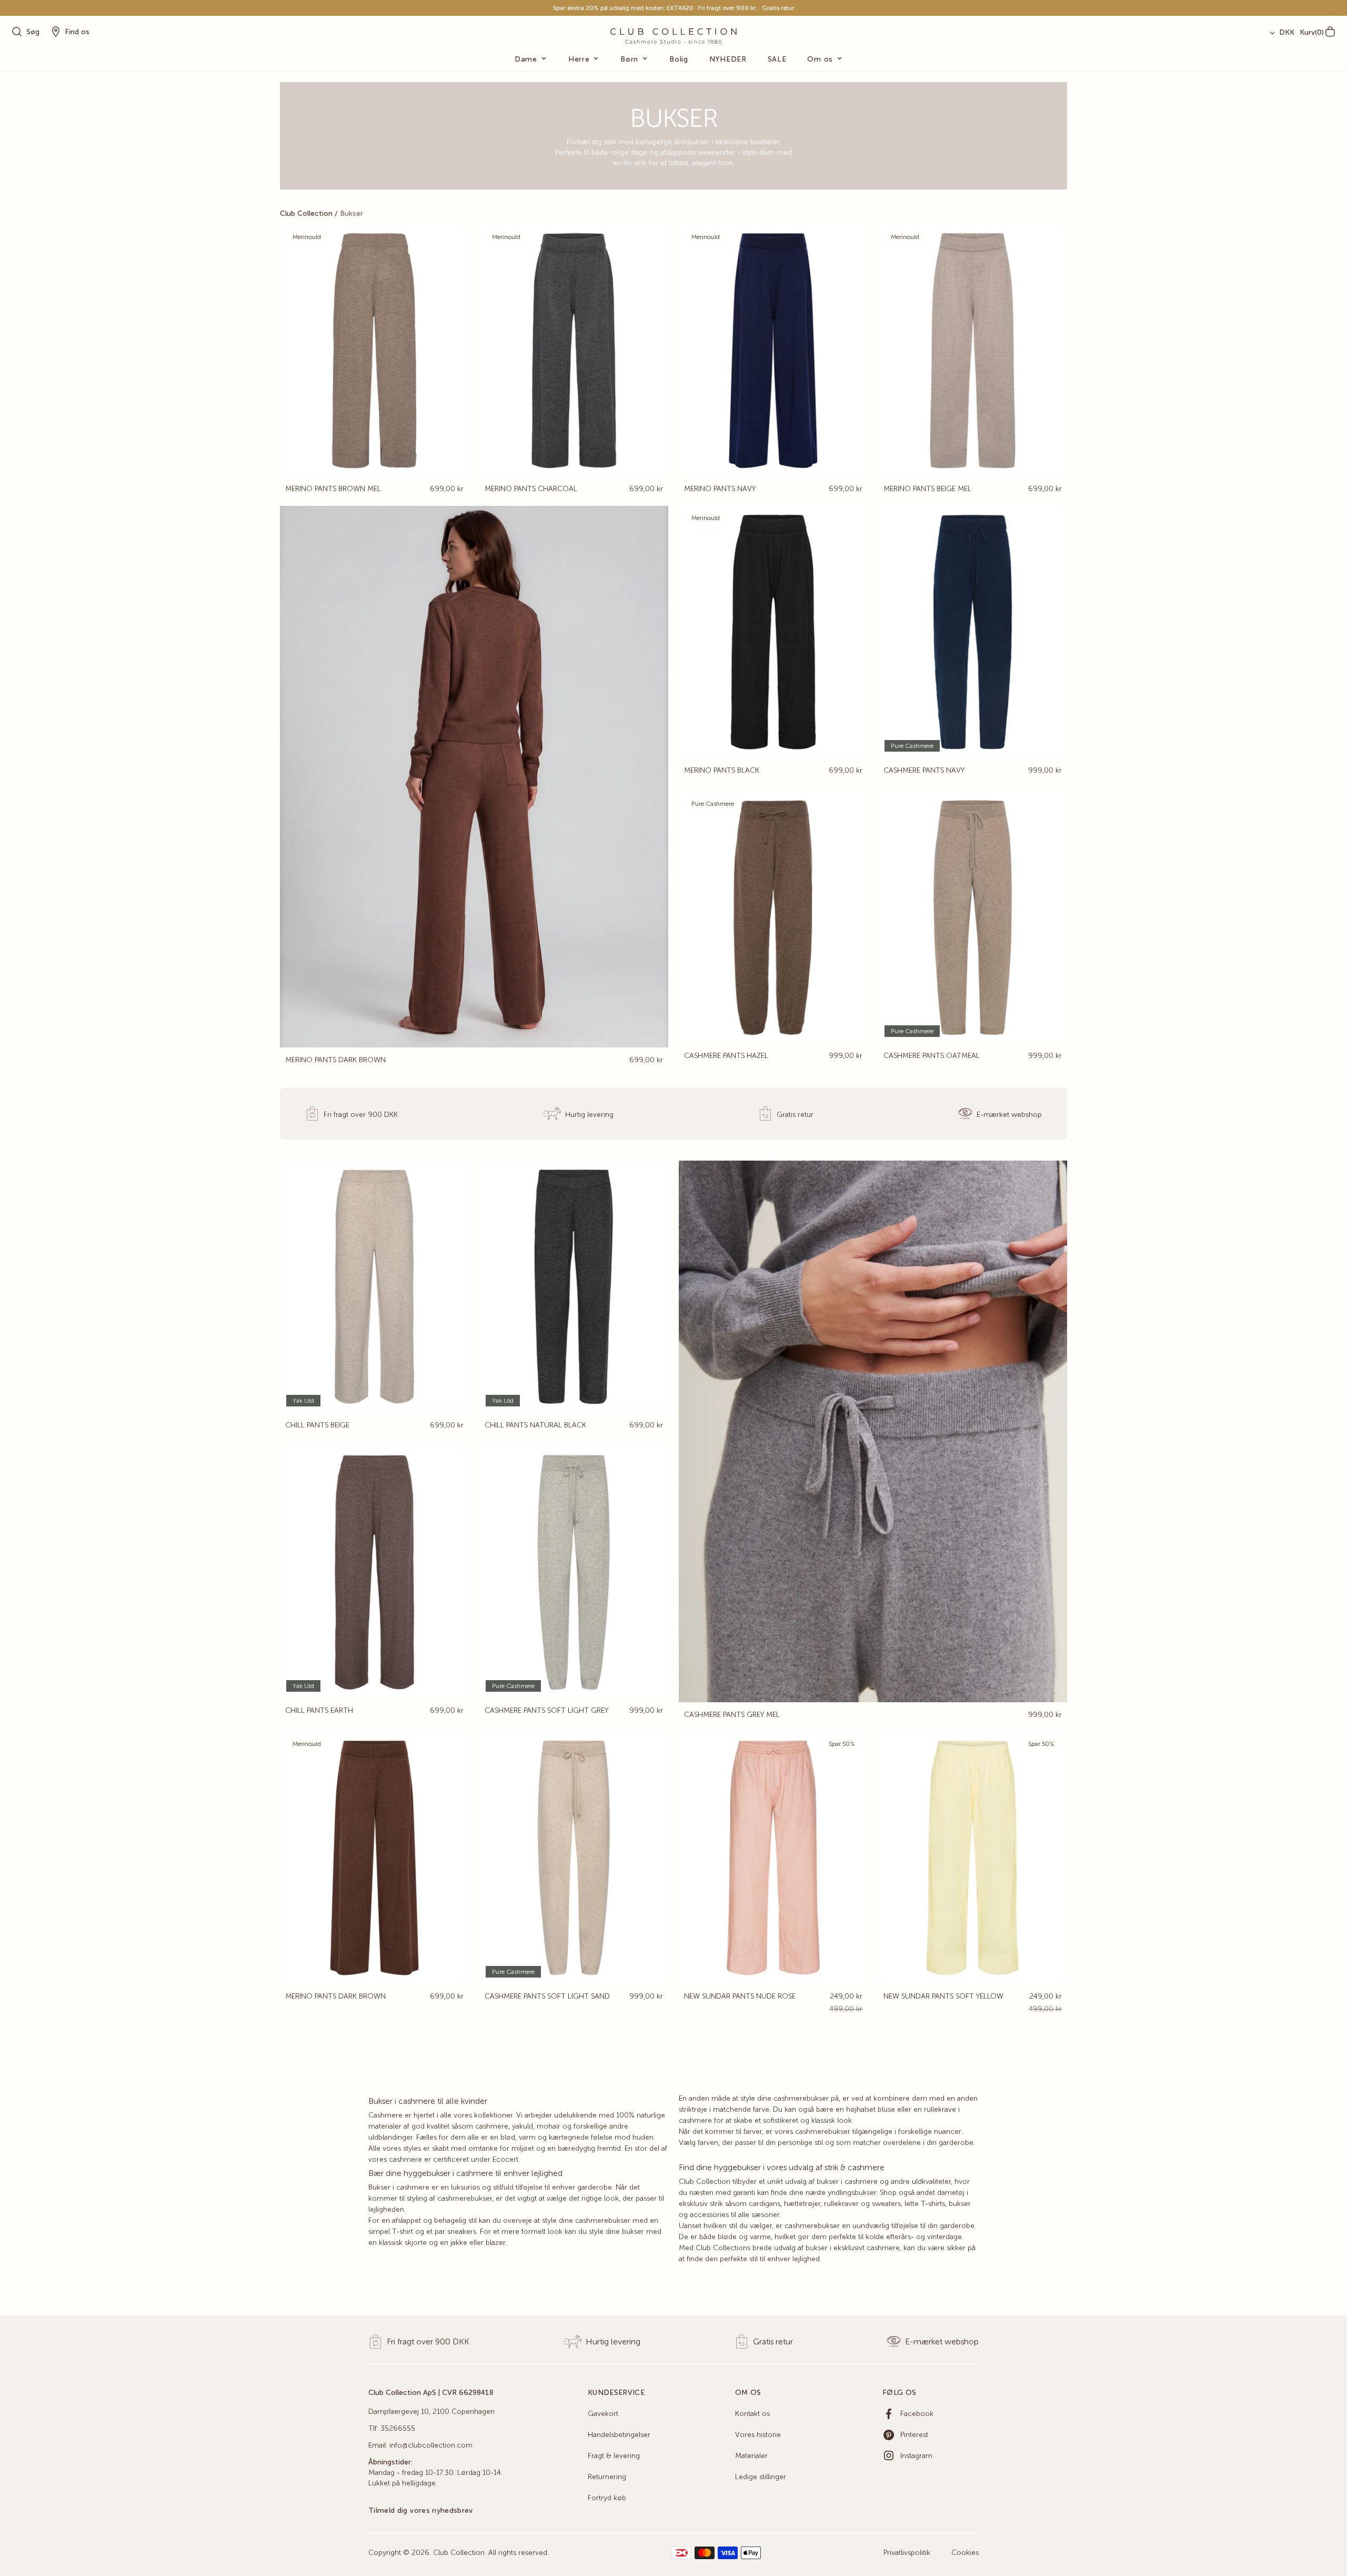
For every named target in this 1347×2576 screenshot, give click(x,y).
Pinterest (914, 2435)
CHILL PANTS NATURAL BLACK (535, 1425)
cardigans (765, 2204)
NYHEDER (728, 59)
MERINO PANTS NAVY (720, 489)
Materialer (751, 2456)
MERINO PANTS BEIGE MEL (927, 489)
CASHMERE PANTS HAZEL (726, 1056)
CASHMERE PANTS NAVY (924, 771)
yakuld (522, 2126)
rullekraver (841, 2204)
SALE (777, 59)
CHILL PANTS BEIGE (317, 1425)
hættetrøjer (802, 2204)
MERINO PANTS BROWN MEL (333, 489)
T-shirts (933, 2204)
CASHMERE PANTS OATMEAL (932, 1056)
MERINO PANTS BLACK (722, 771)
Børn (629, 59)
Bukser (351, 214)
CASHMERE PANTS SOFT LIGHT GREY (546, 1711)
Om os (820, 59)
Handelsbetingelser (619, 2435)
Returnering (607, 2477)
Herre (579, 59)
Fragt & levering (614, 2456)
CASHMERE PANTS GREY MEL (732, 1715)
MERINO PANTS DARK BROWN (335, 1060)
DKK (1287, 33)
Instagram (916, 2456)
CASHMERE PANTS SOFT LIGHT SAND (547, 1996)
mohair (549, 2126)
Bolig (679, 59)
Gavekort (603, 2414)
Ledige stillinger (761, 2477)
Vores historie (758, 2435)
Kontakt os (752, 2414)
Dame (526, 59)
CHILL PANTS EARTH (319, 1711)
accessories (709, 2215)
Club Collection (306, 214)
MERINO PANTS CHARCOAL (531, 489)
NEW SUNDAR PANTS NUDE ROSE (740, 1996)
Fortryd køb (607, 2498)
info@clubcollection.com (431, 2445)
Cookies (965, 2553)
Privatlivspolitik (907, 2553)
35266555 (398, 2429)
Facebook (917, 2414)
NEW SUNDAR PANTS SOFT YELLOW (943, 1996)
